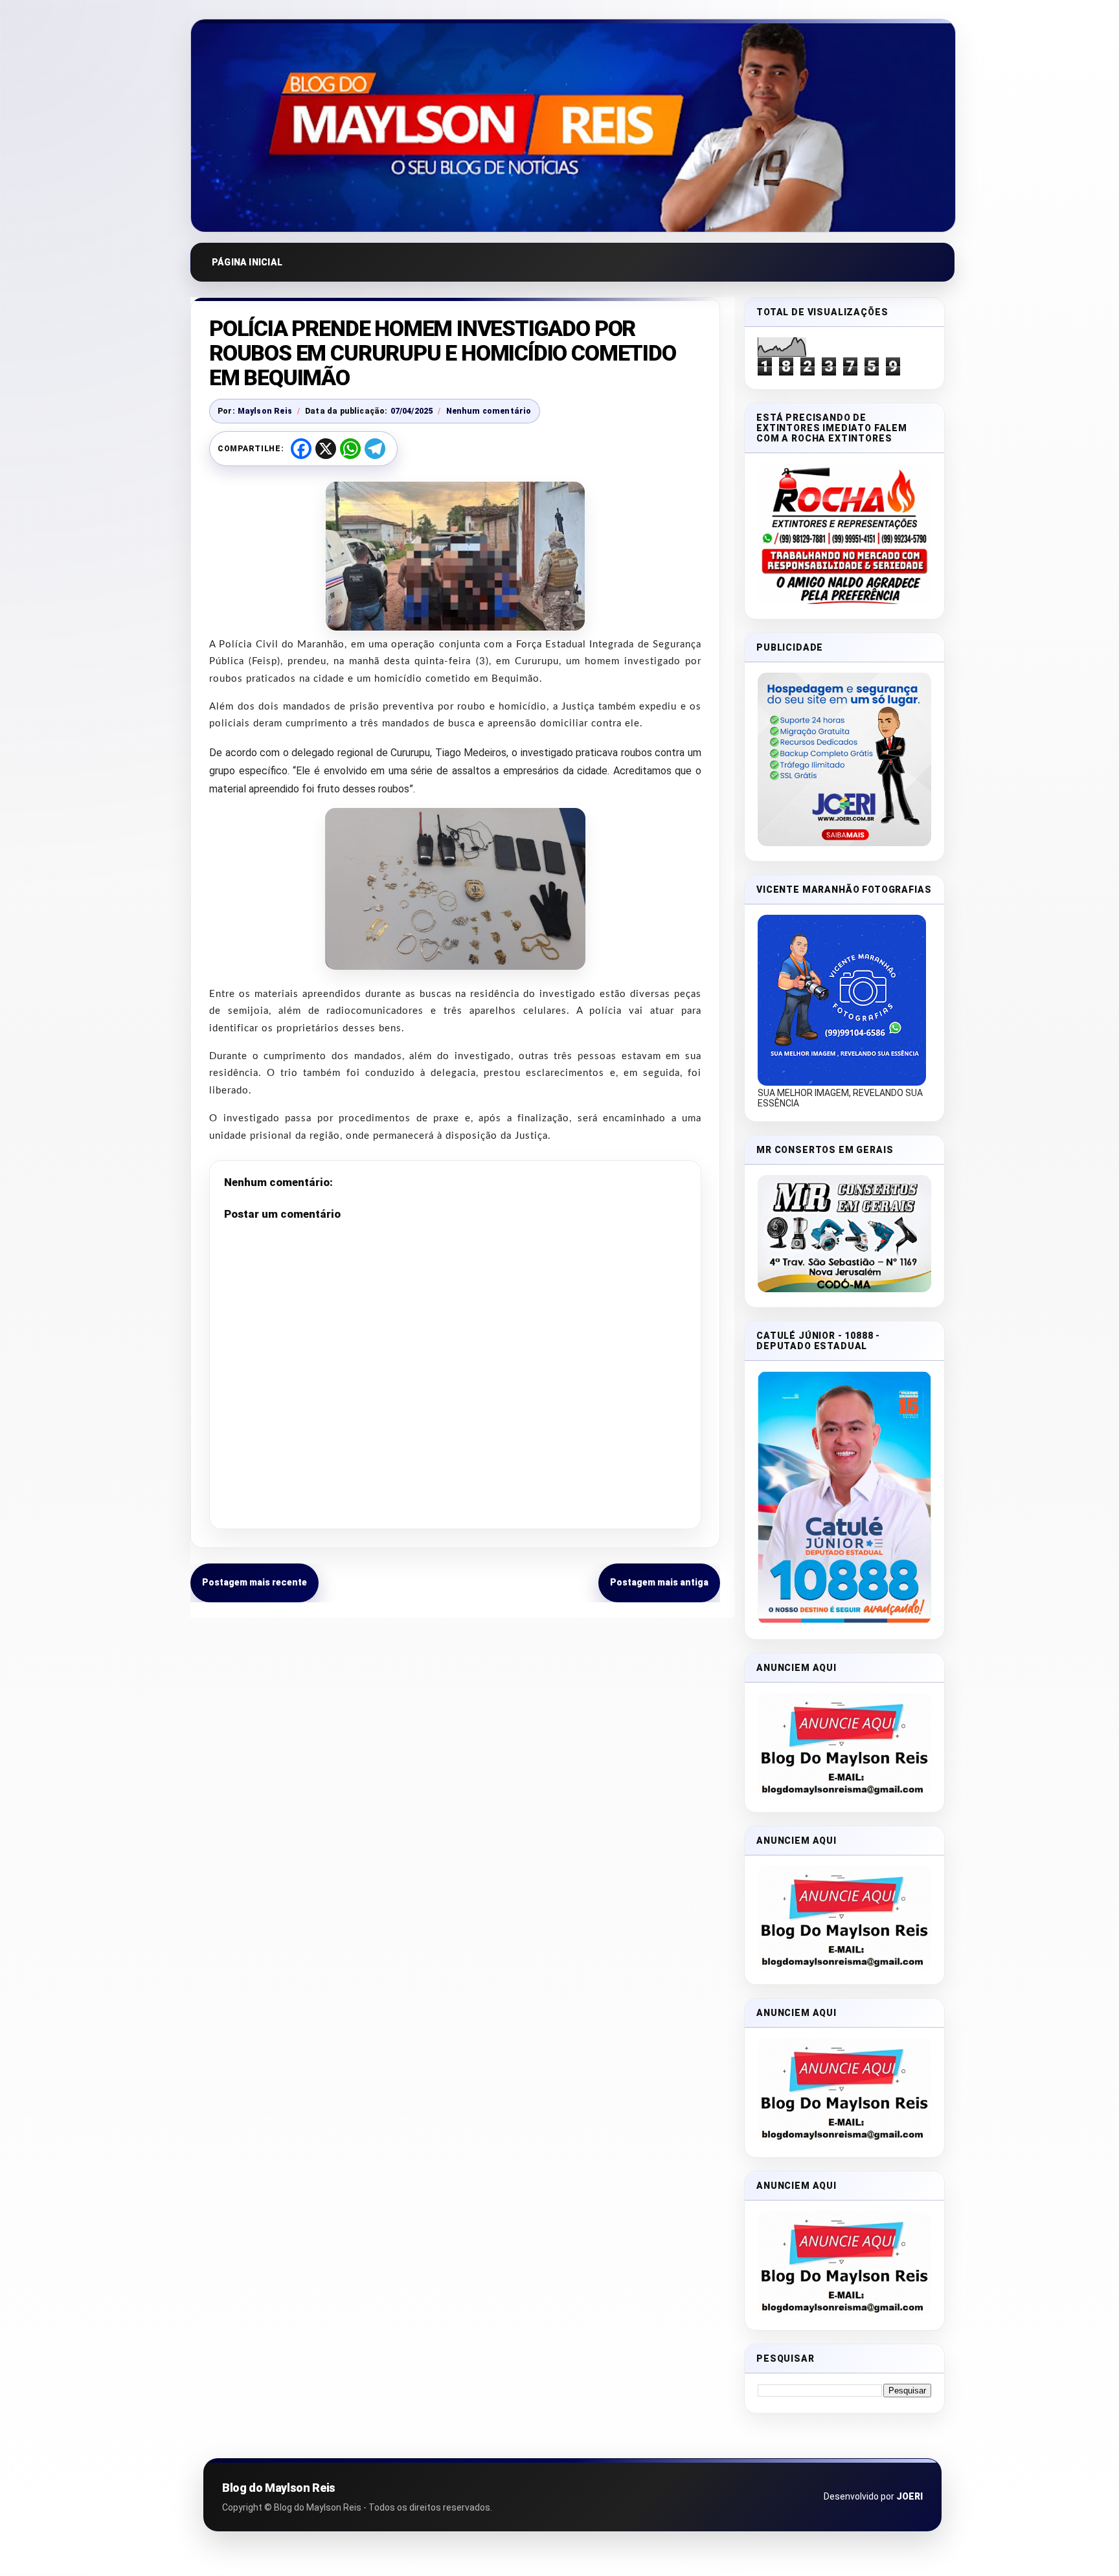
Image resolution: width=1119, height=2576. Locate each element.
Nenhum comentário (489, 411)
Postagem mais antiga (659, 1582)
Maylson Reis (265, 411)
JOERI (910, 2496)
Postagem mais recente (254, 1582)
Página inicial (247, 262)
